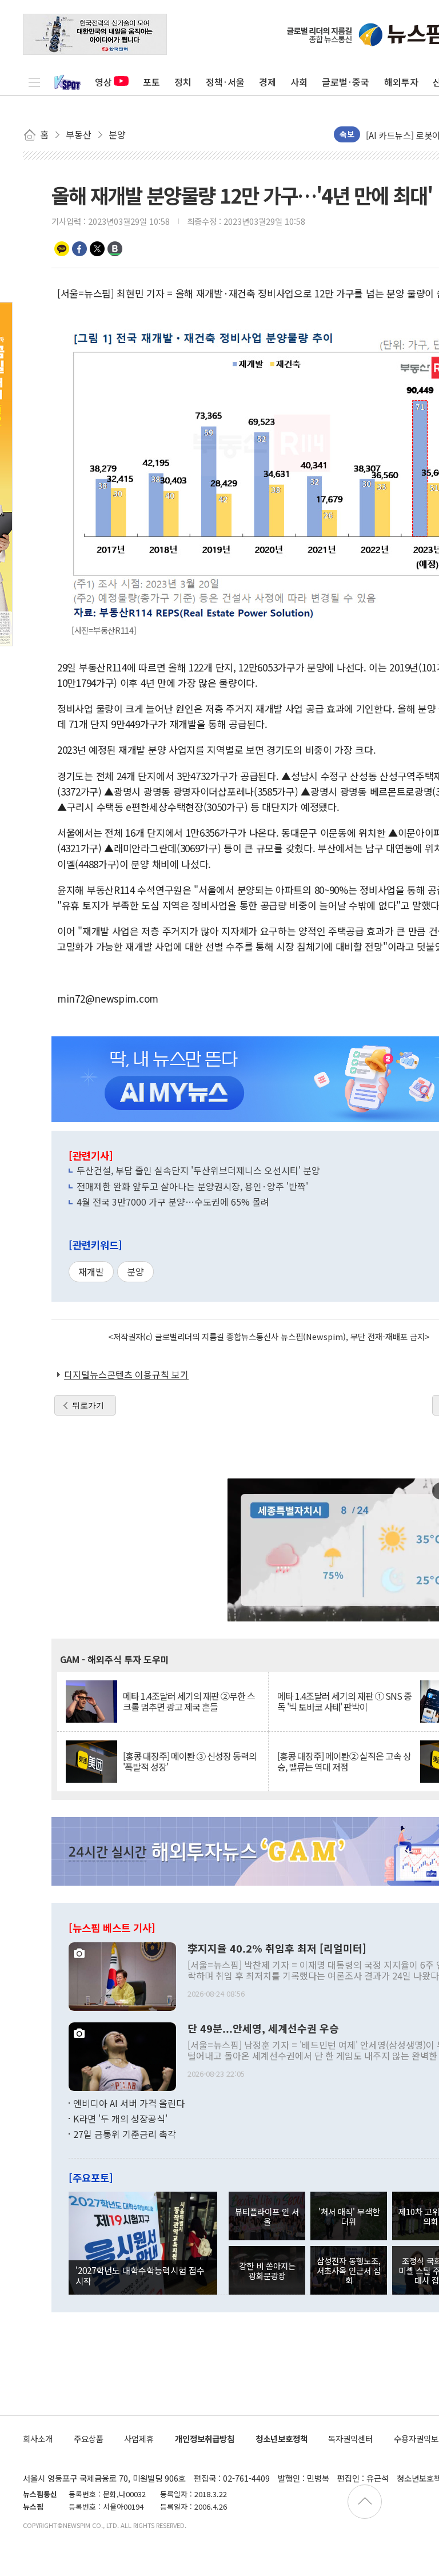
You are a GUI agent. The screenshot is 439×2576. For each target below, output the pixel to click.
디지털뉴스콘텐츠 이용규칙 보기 (126, 1374)
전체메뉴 (34, 82)
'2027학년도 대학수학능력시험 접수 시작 (140, 2275)
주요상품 (89, 2438)
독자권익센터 (350, 2438)
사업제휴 (139, 2438)
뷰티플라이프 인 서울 (267, 2216)
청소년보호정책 (282, 2438)
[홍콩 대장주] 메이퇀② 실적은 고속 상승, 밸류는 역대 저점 (344, 1762)
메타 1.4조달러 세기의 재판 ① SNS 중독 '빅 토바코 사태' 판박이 (344, 1702)
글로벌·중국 (346, 82)
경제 (268, 82)
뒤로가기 (88, 1405)
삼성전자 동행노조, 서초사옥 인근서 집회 (349, 2271)
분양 (135, 1271)
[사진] (122, 1975)
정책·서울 (225, 82)
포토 (151, 82)
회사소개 (38, 2438)
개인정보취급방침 (205, 2438)
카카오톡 (62, 249)
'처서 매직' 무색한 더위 (349, 2216)
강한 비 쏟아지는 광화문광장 (267, 2271)
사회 (299, 82)
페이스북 (79, 249)
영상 (103, 82)
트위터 (97, 249)
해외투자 (401, 82)
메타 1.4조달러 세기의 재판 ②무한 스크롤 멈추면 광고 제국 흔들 (189, 1702)
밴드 (115, 249)
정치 (183, 82)
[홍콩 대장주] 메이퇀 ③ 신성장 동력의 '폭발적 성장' (190, 1762)
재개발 (91, 1271)
